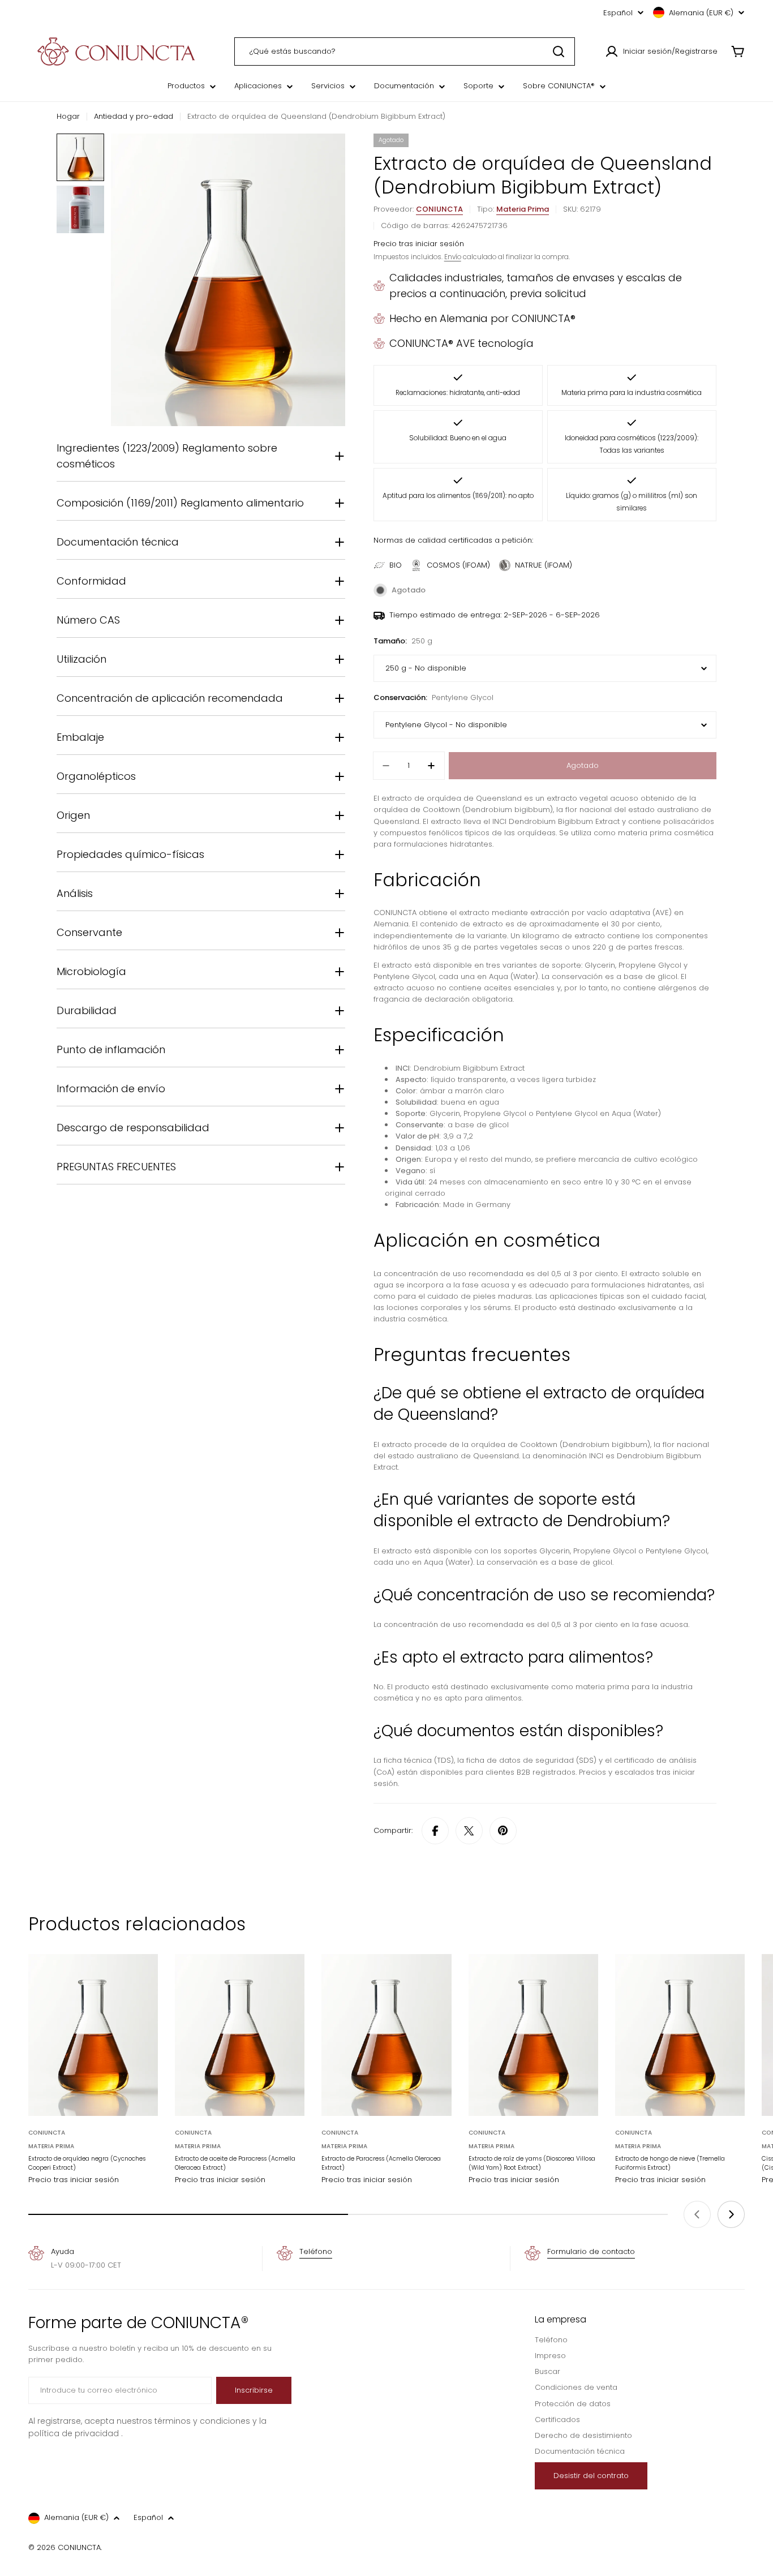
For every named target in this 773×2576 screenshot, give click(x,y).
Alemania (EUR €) (701, 13)
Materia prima (523, 209)
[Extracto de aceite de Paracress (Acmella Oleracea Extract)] (240, 2035)
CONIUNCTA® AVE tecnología (461, 343)
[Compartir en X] (469, 1831)
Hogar (68, 116)
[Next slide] (731, 2214)
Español (618, 13)
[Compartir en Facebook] (435, 1831)
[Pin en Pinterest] (503, 1831)
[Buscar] (559, 51)
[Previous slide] (697, 2214)
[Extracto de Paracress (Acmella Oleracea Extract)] (386, 2035)
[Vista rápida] (141, 1979)
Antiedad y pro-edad (134, 116)
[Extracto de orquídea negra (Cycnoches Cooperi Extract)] (93, 2035)
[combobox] (405, 51)
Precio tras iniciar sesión (419, 244)
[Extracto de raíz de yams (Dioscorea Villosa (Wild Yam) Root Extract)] (533, 2035)
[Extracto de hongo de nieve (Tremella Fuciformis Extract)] (680, 2035)
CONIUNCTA (439, 209)
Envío (453, 257)
